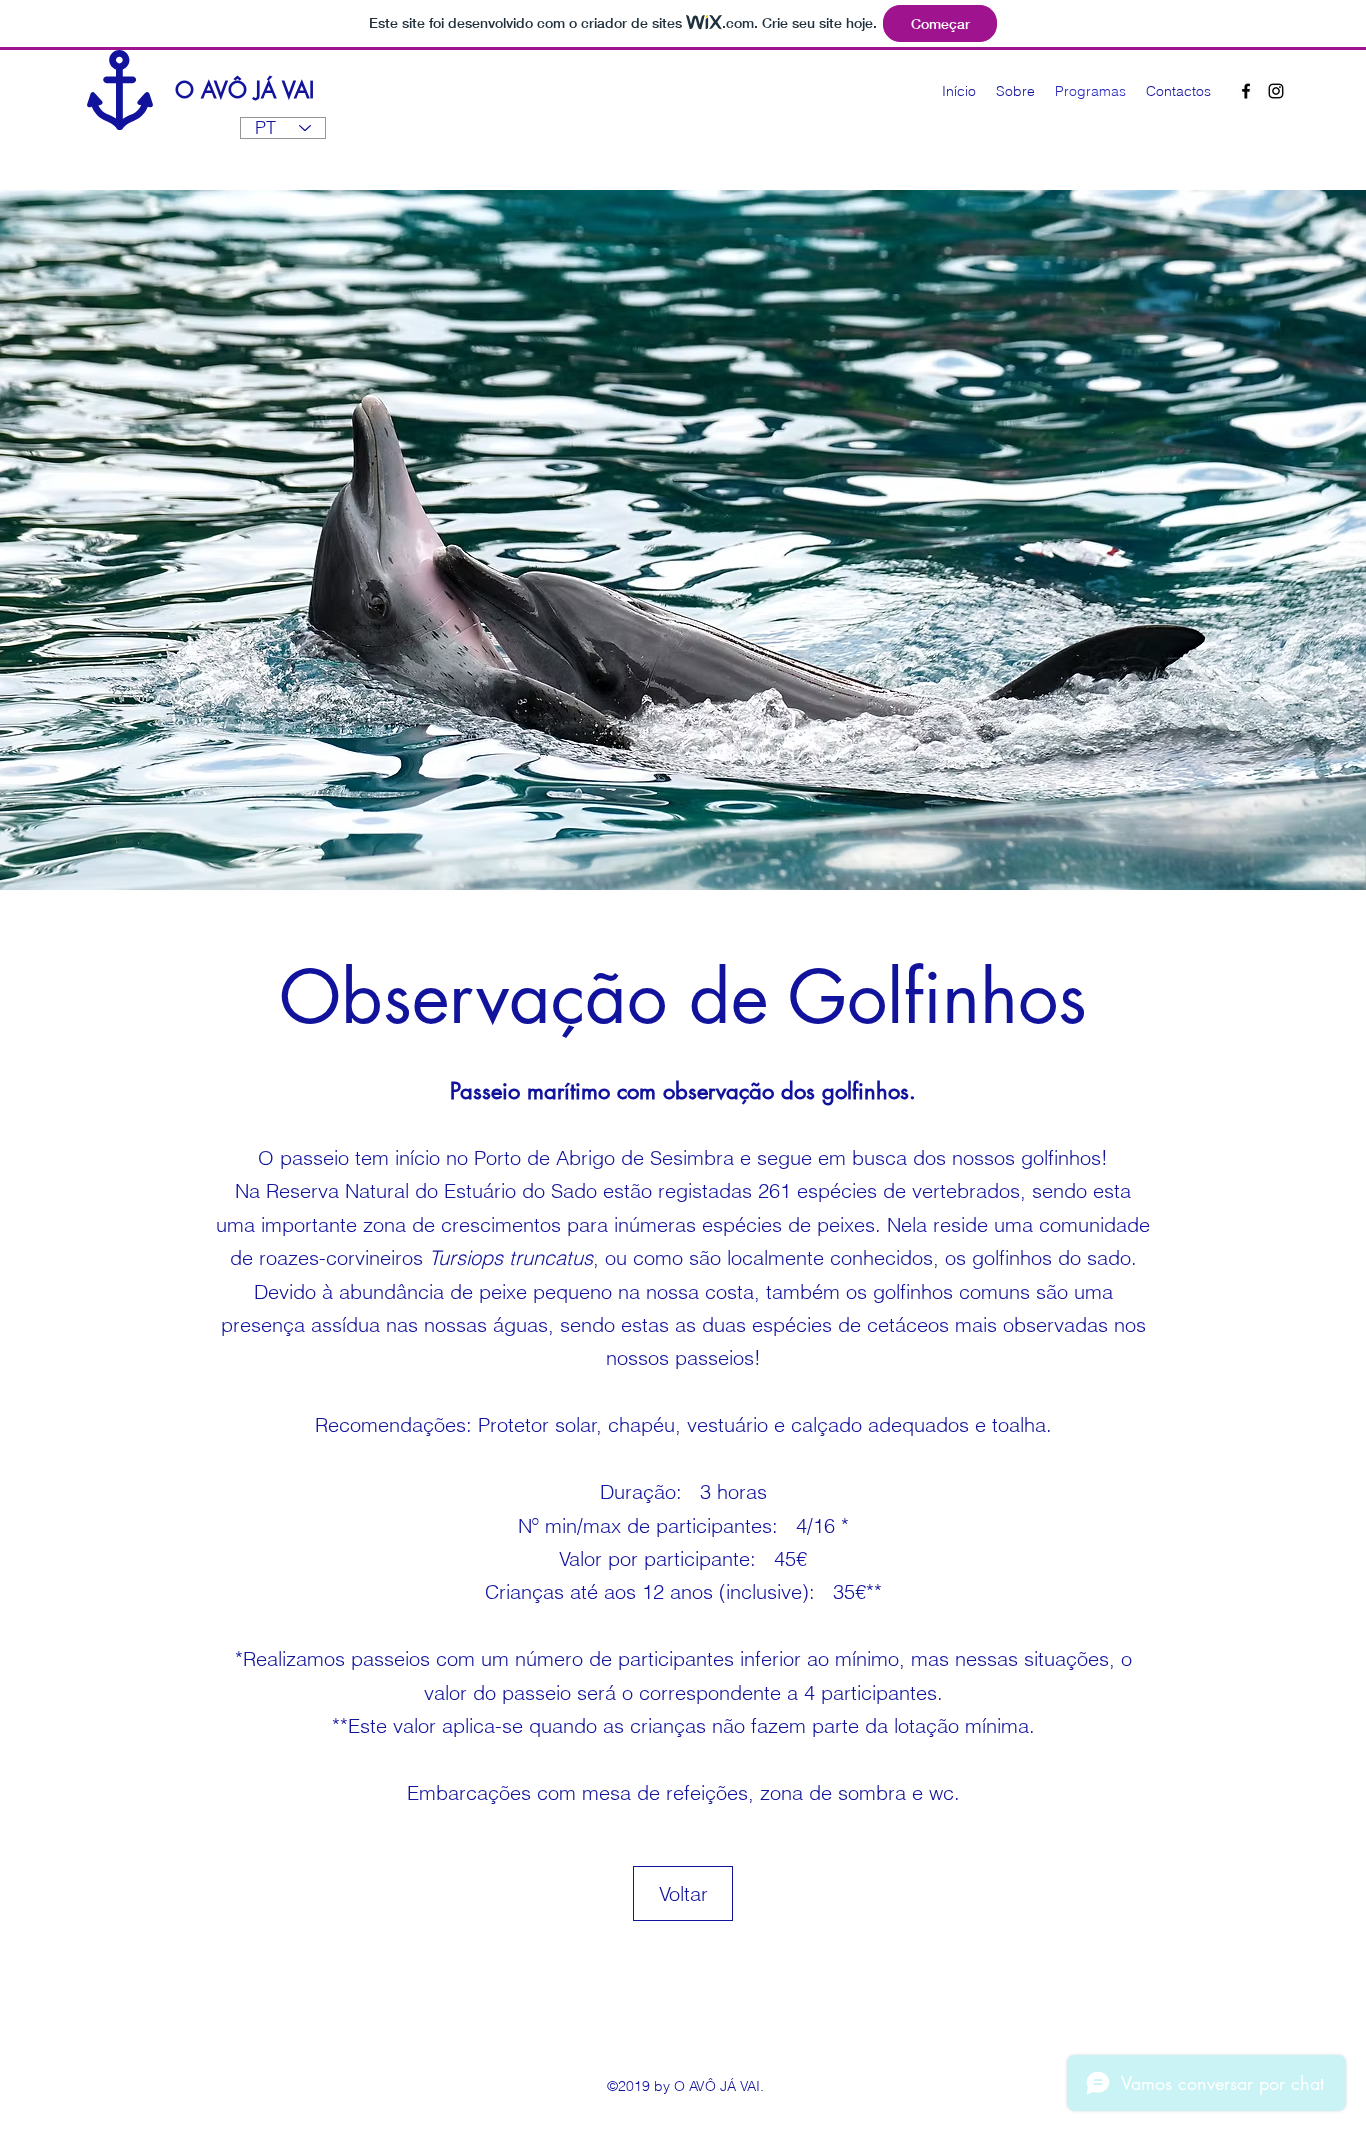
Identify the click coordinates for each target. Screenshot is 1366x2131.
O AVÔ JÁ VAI (244, 90)
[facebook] (1246, 91)
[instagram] (1276, 91)
